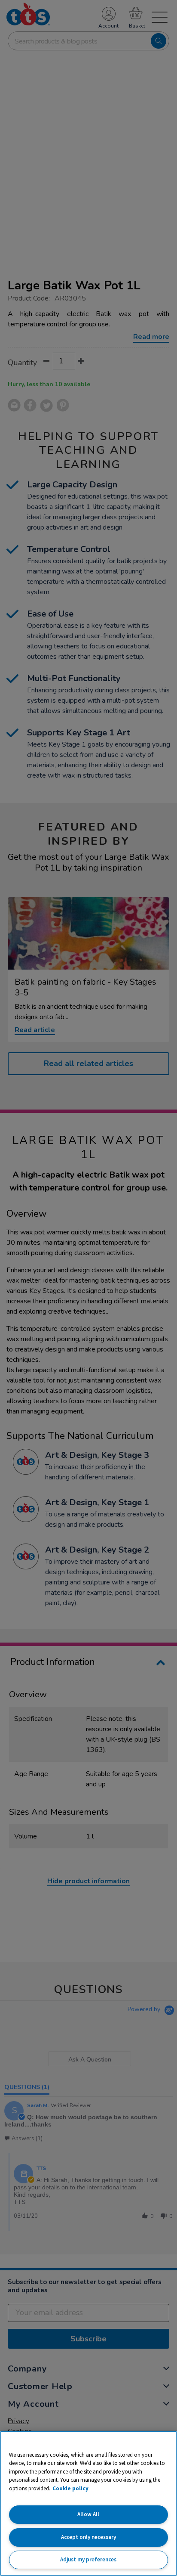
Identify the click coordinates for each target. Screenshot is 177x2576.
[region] (88, 2503)
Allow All (88, 2514)
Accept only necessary (88, 2537)
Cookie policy (70, 2488)
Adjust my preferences (88, 2559)
